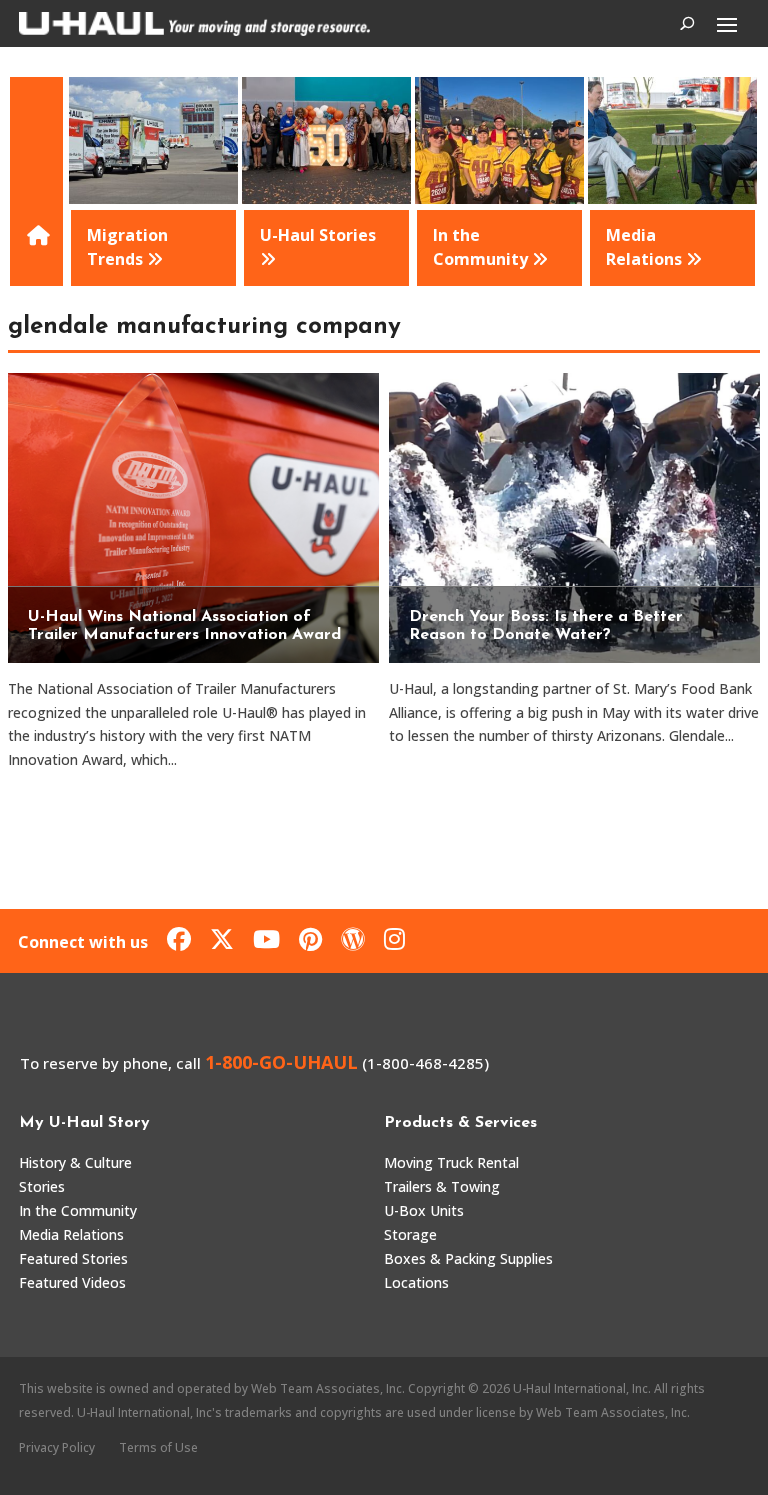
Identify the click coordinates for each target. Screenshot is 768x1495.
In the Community (78, 1210)
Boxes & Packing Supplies (468, 1258)
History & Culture (75, 1162)
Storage (410, 1234)
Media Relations (71, 1234)
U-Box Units (424, 1210)
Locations (416, 1282)
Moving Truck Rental (451, 1162)
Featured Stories (73, 1258)
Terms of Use (158, 1447)
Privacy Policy (57, 1447)
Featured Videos (72, 1282)
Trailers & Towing (442, 1186)
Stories (42, 1186)
